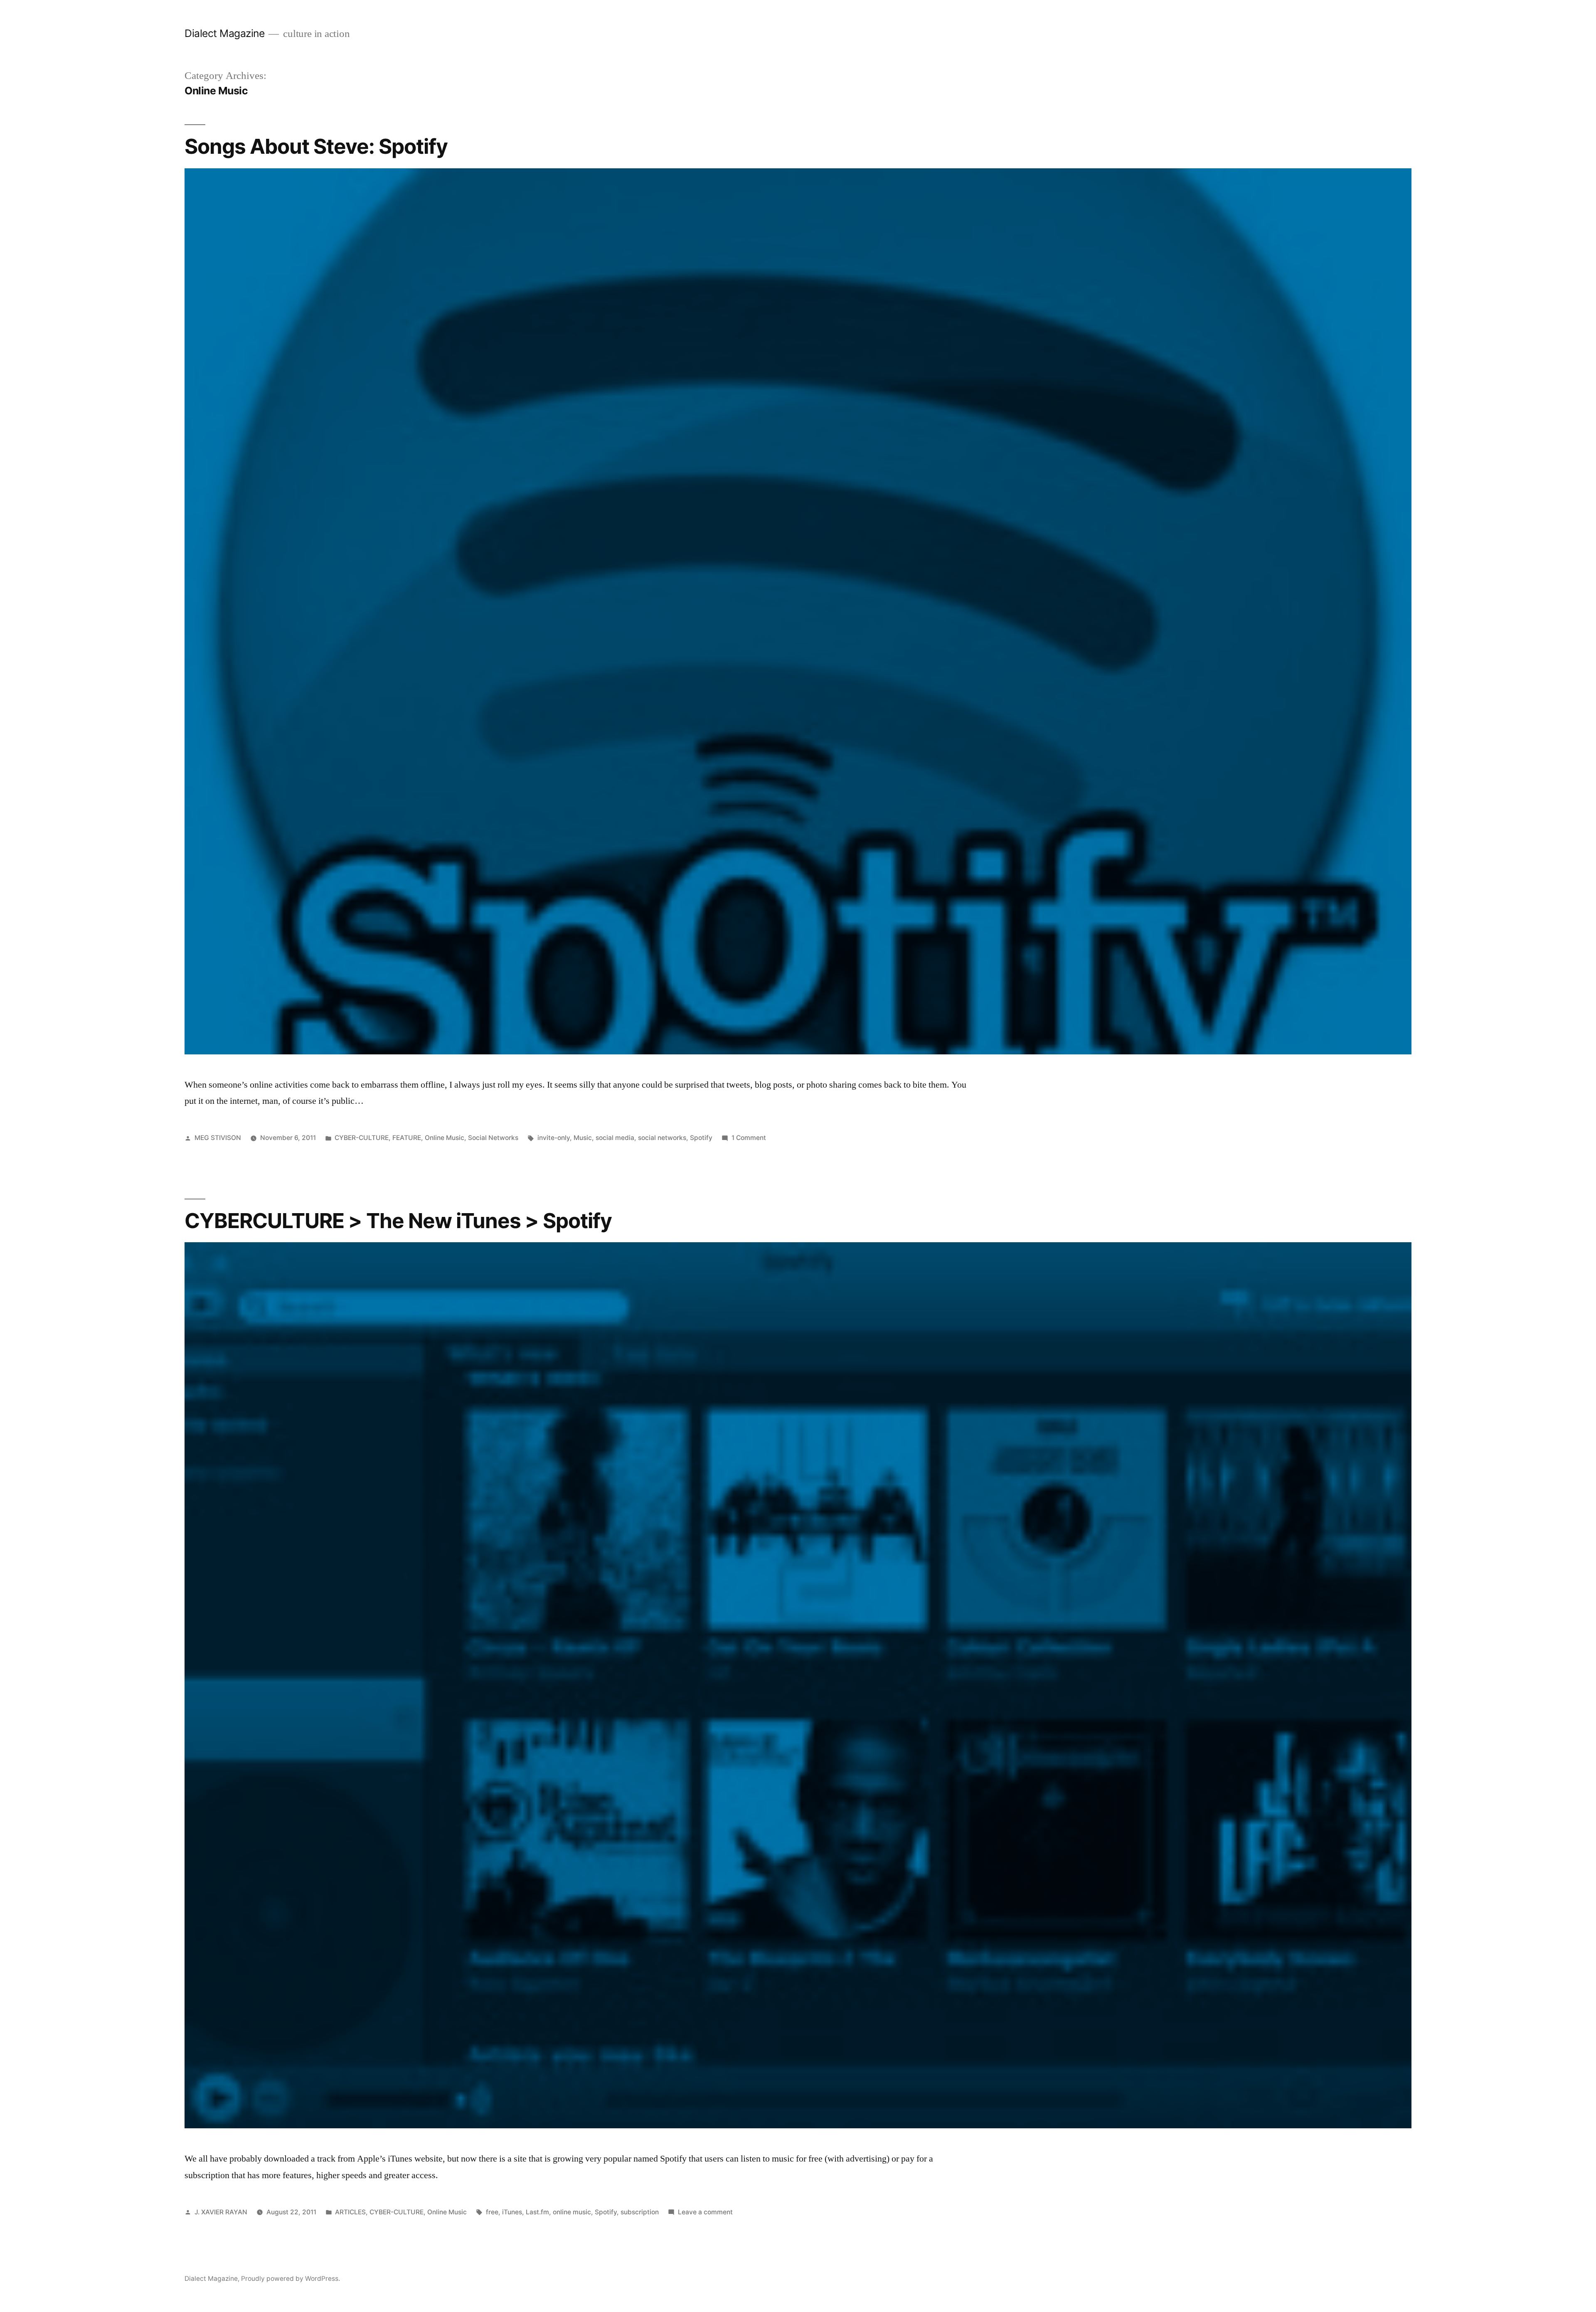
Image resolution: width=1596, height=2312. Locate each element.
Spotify (701, 1138)
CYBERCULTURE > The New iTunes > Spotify (398, 1221)
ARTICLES (350, 2212)
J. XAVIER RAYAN (221, 2212)
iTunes (512, 2212)
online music (572, 2212)
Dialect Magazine (224, 33)
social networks (662, 1138)
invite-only (554, 1138)
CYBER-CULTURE (362, 1138)
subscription (640, 2212)
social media (615, 1138)
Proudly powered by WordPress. (291, 2279)
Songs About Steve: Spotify (316, 146)
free (492, 2212)
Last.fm (537, 2212)
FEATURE (407, 1138)
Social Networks (493, 1138)
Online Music (445, 1138)
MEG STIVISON (218, 1138)
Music (583, 1138)
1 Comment (749, 1138)
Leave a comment (705, 2212)
